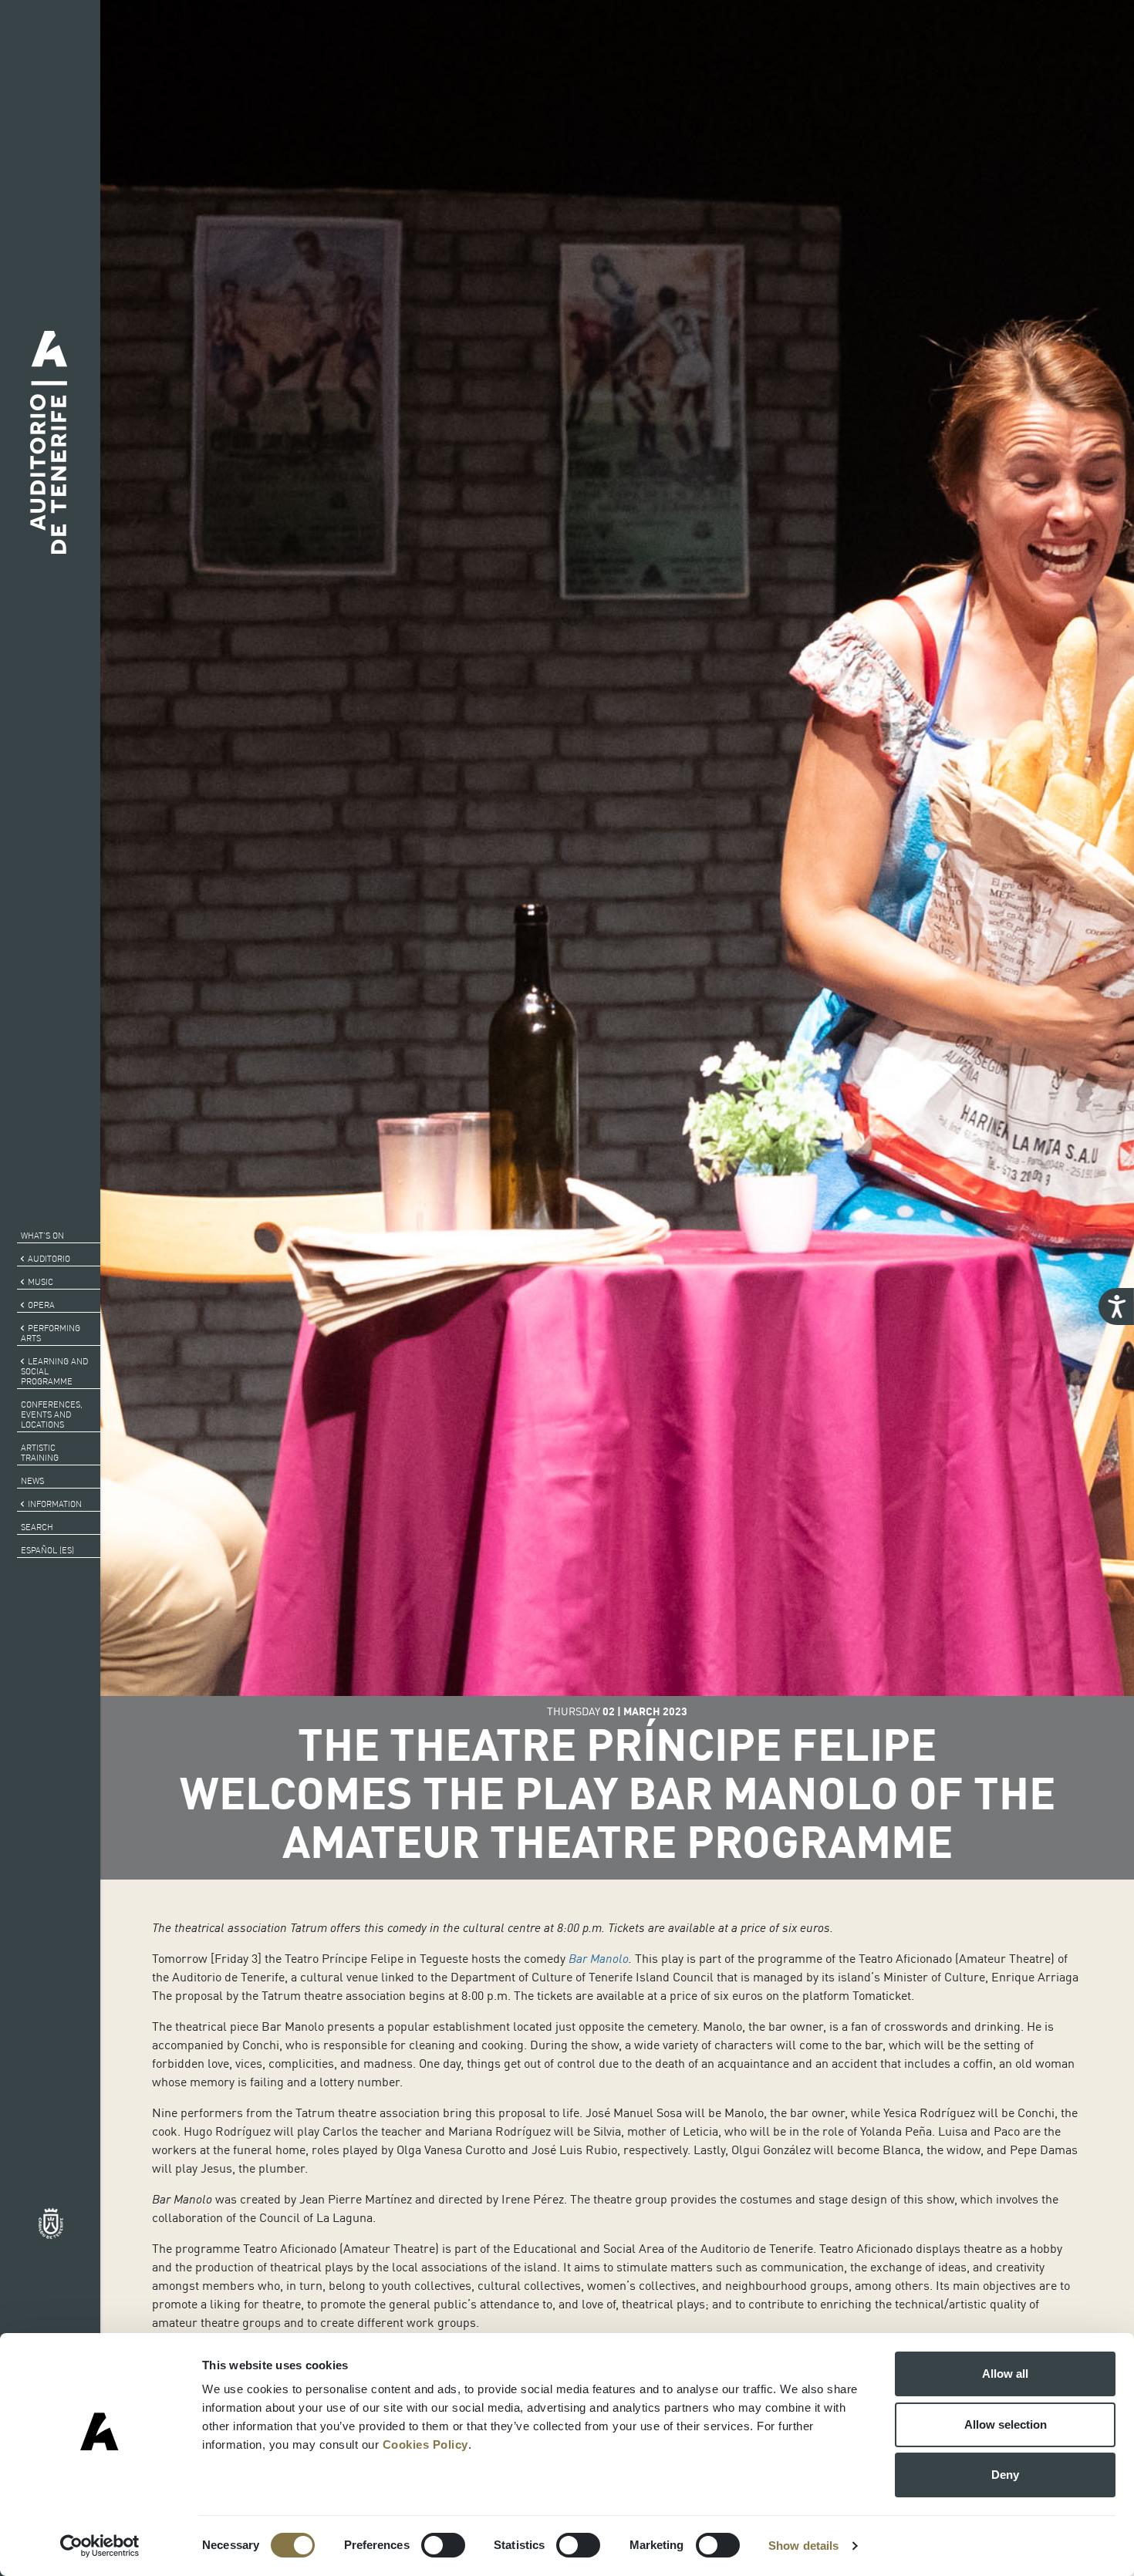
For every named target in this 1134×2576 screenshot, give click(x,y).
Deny (1005, 2475)
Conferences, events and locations (52, 1414)
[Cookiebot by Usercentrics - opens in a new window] (100, 2546)
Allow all (1005, 2374)
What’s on (42, 1236)
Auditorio (49, 1259)
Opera (41, 1305)
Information (55, 1504)
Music (40, 1282)
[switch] (443, 2545)
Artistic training (40, 1453)
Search (37, 1527)
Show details (803, 2546)
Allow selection (1006, 2424)
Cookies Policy (425, 2445)
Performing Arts (51, 1333)
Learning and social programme (54, 1371)
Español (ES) (47, 1550)
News (32, 1481)
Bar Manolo (599, 1958)
